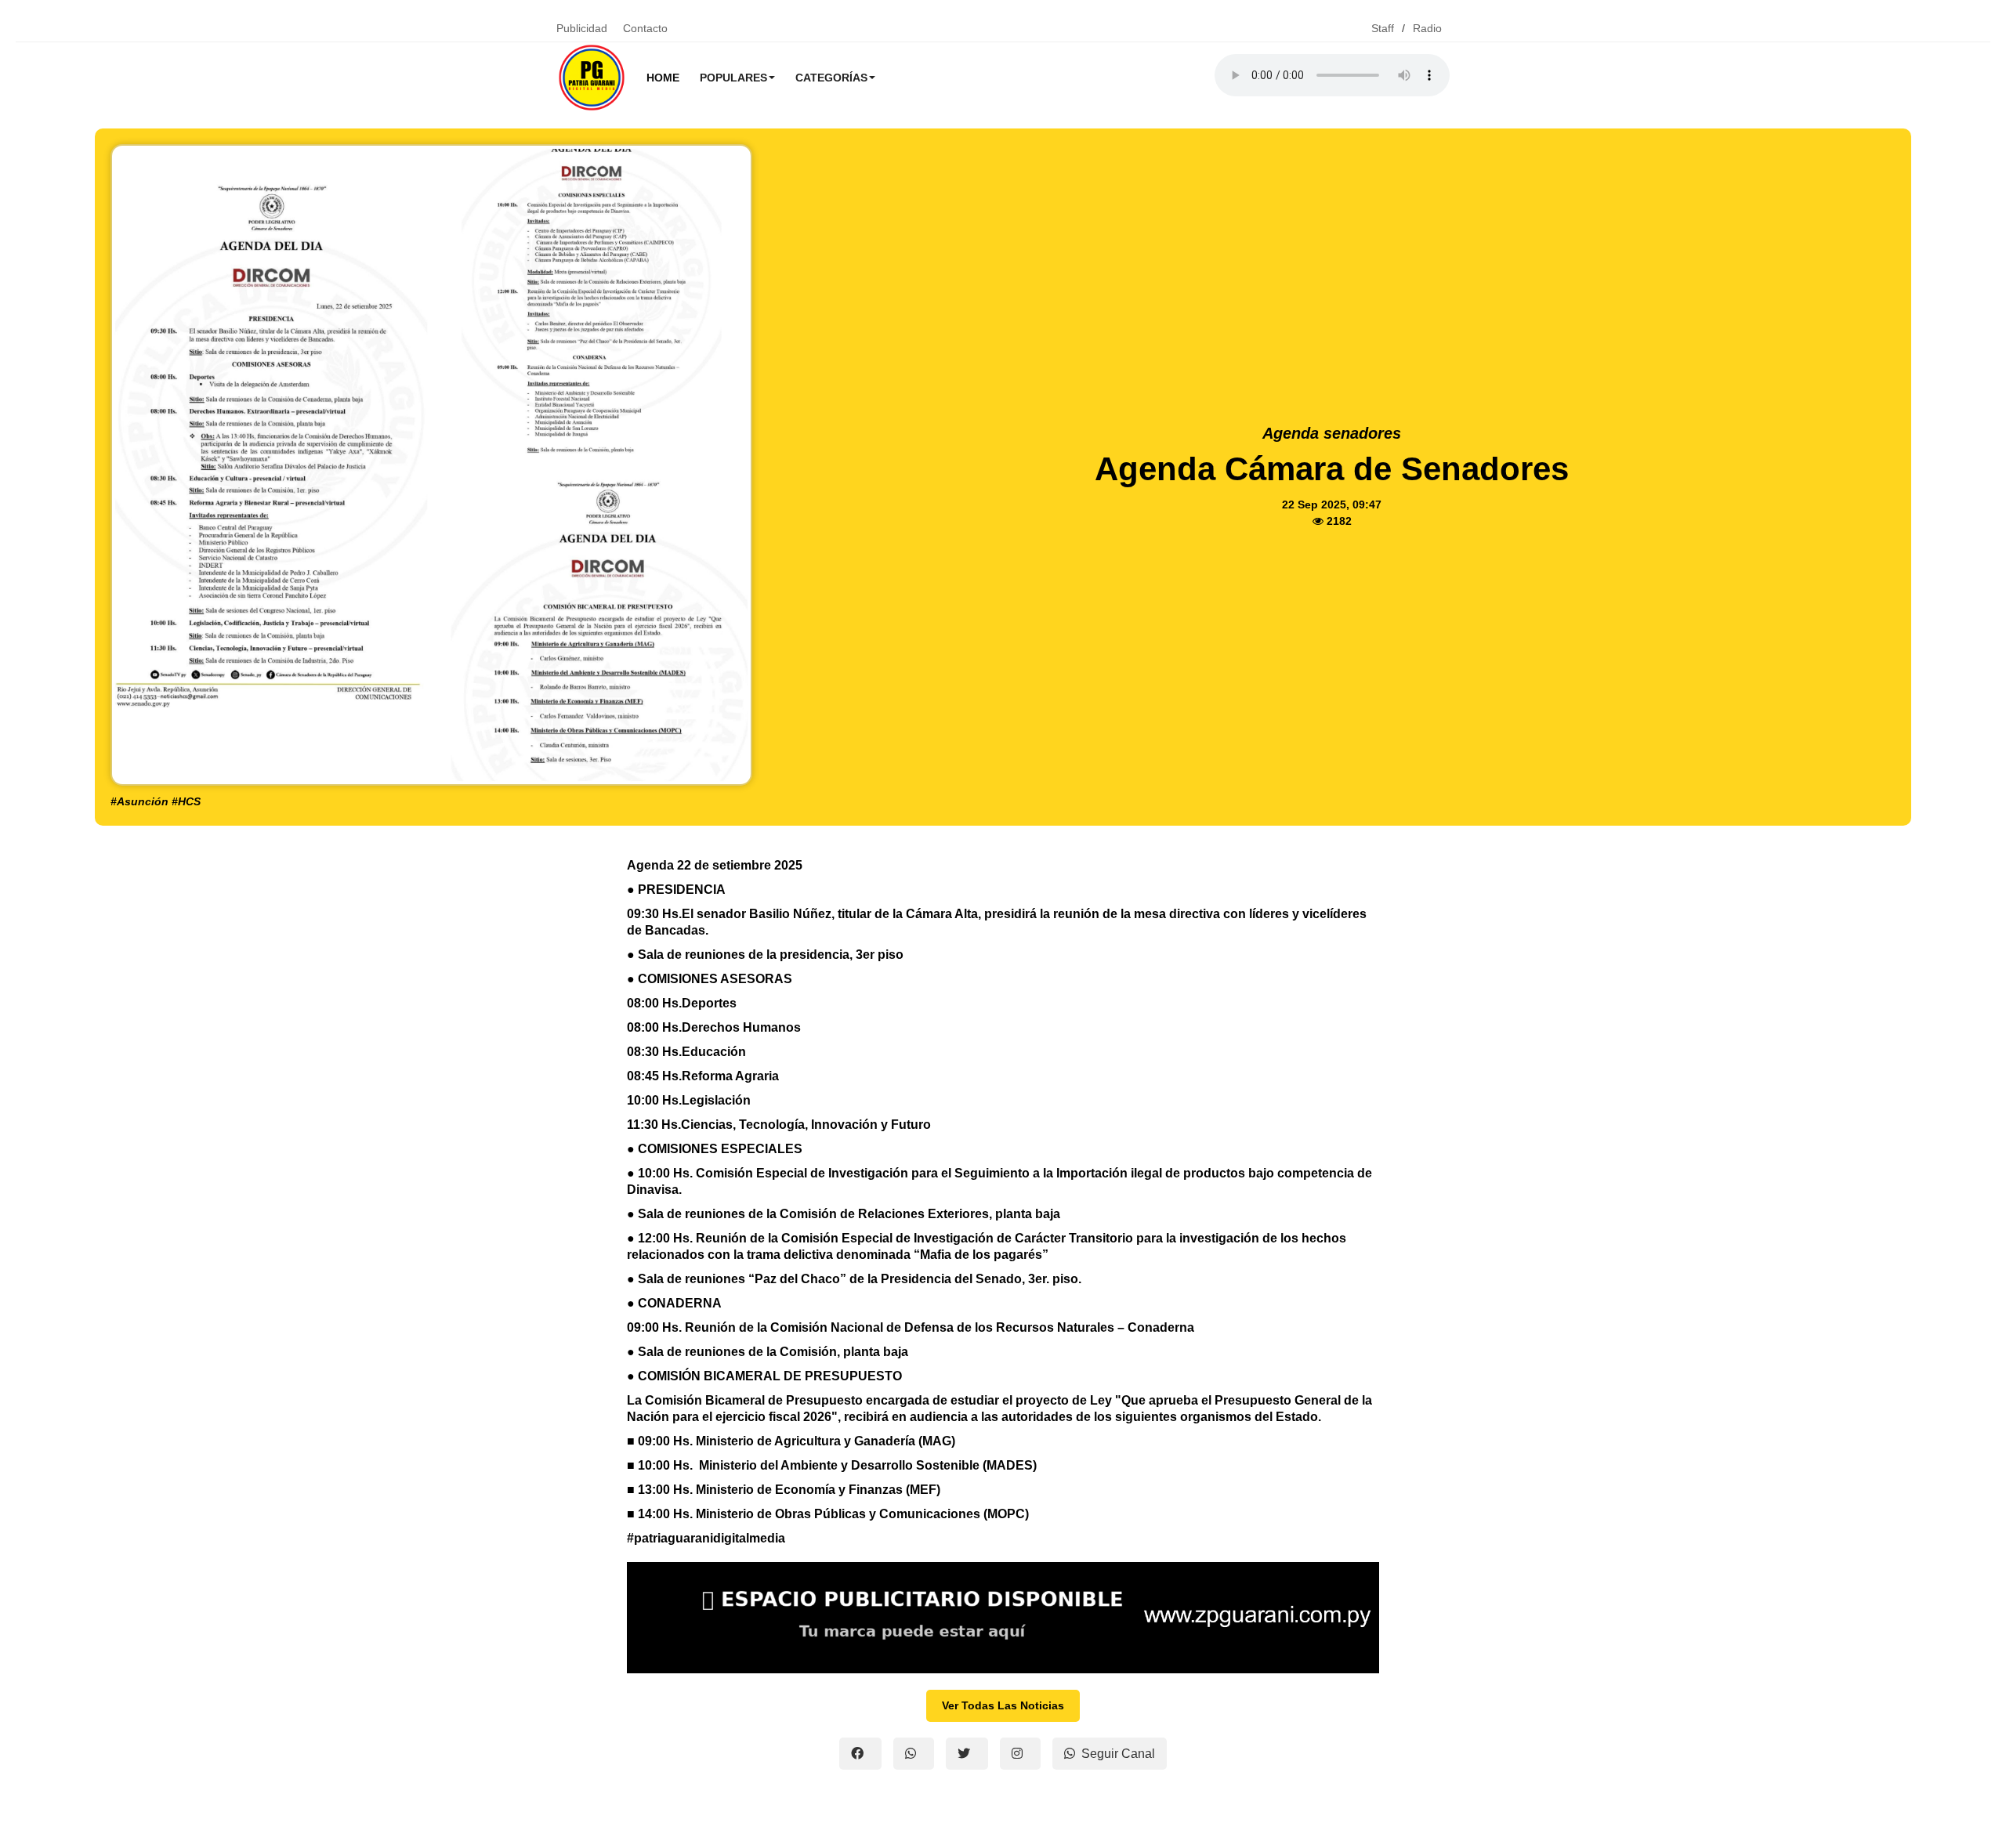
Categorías (831, 78)
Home (663, 78)
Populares (733, 78)
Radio (1427, 28)
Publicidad (582, 28)
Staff (1383, 28)
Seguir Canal (1118, 1754)
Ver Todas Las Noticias (1003, 1705)
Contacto (645, 28)
